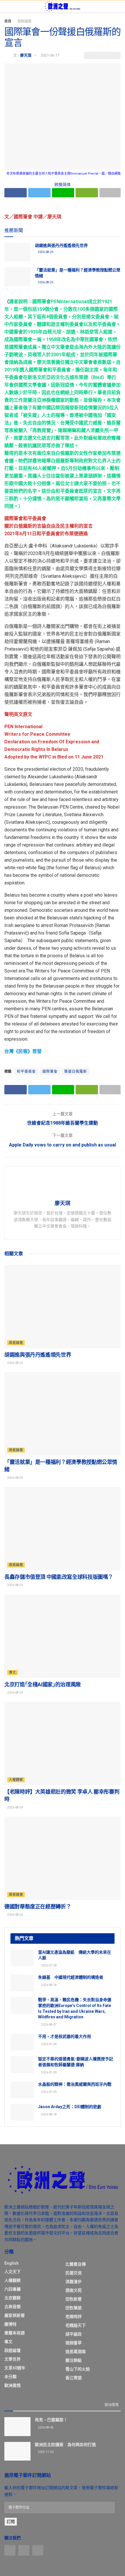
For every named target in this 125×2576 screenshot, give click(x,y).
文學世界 (12, 2359)
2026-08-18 (49, 1985)
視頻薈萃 (74, 2343)
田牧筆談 (74, 2308)
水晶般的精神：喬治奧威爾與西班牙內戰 (75, 2084)
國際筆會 (50, 1072)
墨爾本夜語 (15, 2333)
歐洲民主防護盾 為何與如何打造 (65, 2445)
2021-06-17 (50, 55)
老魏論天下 (76, 2325)
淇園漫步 (74, 2282)
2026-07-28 (49, 1965)
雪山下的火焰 (78, 2369)
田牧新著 (74, 2299)
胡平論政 (74, 2334)
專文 (12, 1672)
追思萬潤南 (76, 2352)
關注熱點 (74, 2360)
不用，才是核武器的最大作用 (65, 2036)
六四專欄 (12, 2289)
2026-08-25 (45, 252)
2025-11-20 (45, 2452)
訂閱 (11, 2521)
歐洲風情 (12, 2385)
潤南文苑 (74, 2290)
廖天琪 (26, 55)
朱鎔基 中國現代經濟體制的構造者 (71, 1977)
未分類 (10, 2377)
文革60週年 (15, 2368)
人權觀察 (16, 1780)
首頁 (8, 21)
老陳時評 (74, 2317)
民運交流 (74, 2273)
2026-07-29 (49, 2072)
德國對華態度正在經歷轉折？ (38, 1907)
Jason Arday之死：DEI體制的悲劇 (70, 2107)
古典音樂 (12, 2307)
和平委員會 (26, 1072)
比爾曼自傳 (76, 2264)
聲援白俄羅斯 (76, 1072)
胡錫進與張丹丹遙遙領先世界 (61, 245)
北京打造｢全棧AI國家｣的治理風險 (43, 1684)
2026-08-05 (45, 2427)
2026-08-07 (49, 2025)
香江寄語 (74, 2378)
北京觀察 (12, 2298)
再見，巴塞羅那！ (51, 2420)
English (11, 2263)
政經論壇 (24, 21)
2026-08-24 (15, 1693)
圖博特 (10, 2324)
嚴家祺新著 (15, 2315)
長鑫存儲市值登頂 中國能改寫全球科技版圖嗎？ (59, 1577)
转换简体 (63, 185)
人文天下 (12, 2272)
